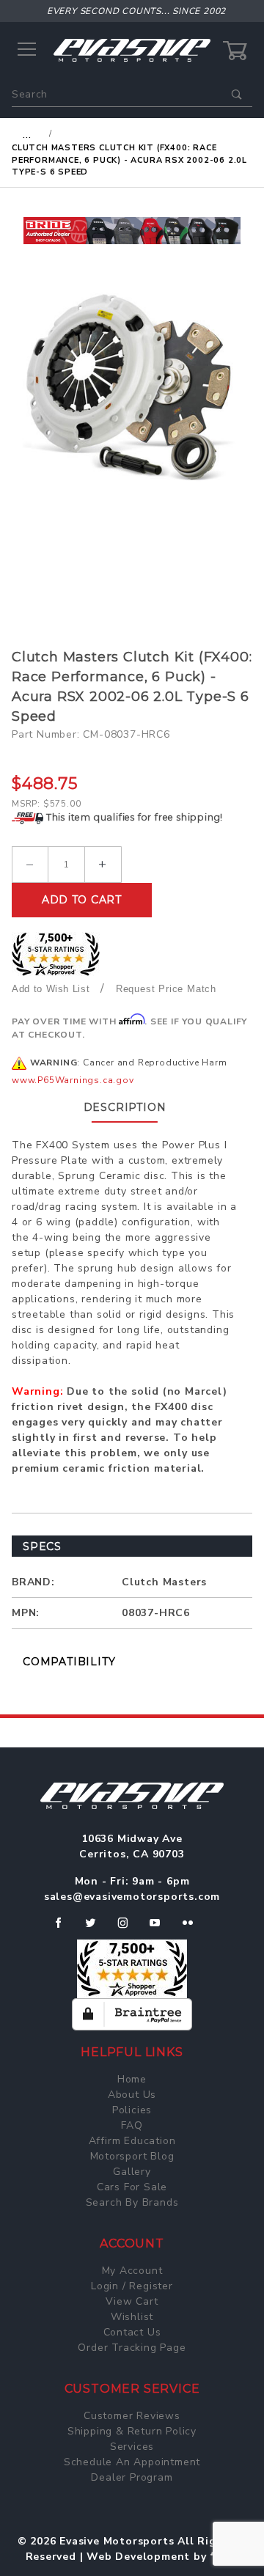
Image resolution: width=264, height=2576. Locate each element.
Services (132, 2447)
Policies (132, 2110)
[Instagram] (129, 1929)
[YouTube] (161, 1929)
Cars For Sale (132, 2187)
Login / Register (132, 2286)
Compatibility (69, 1662)
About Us (132, 2095)
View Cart (132, 2301)
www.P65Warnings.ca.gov (73, 1080)
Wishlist (132, 2317)
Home (132, 2079)
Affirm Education (132, 2141)
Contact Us (132, 2332)
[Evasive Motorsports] (132, 49)
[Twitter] (96, 1929)
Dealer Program (132, 2477)
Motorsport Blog (132, 2156)
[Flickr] (194, 1929)
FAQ (132, 2125)
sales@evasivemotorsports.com (132, 1897)
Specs (42, 1546)
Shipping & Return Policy (132, 2431)
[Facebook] (64, 1929)
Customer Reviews (132, 2416)
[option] (132, 231)
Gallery (132, 2172)
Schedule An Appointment (132, 2462)
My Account (132, 2271)
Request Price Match (166, 989)
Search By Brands (132, 2202)
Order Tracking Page (132, 2348)
